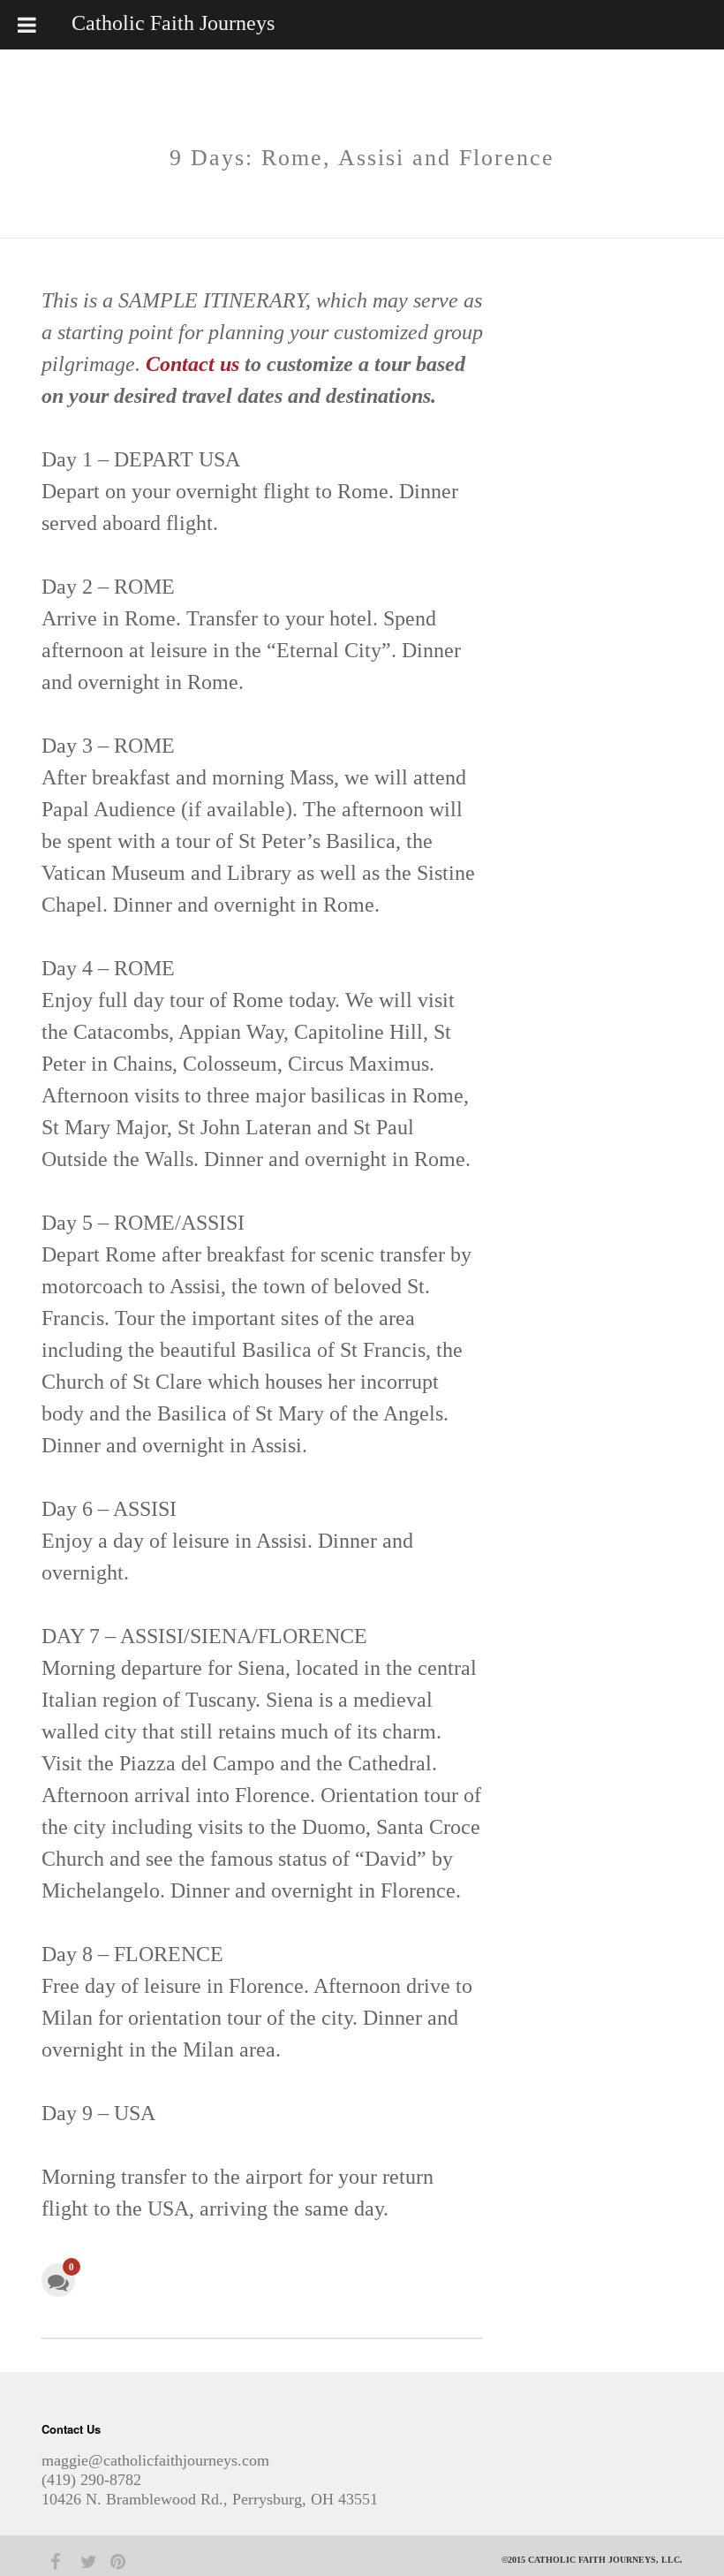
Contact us (192, 364)
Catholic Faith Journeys (173, 23)
